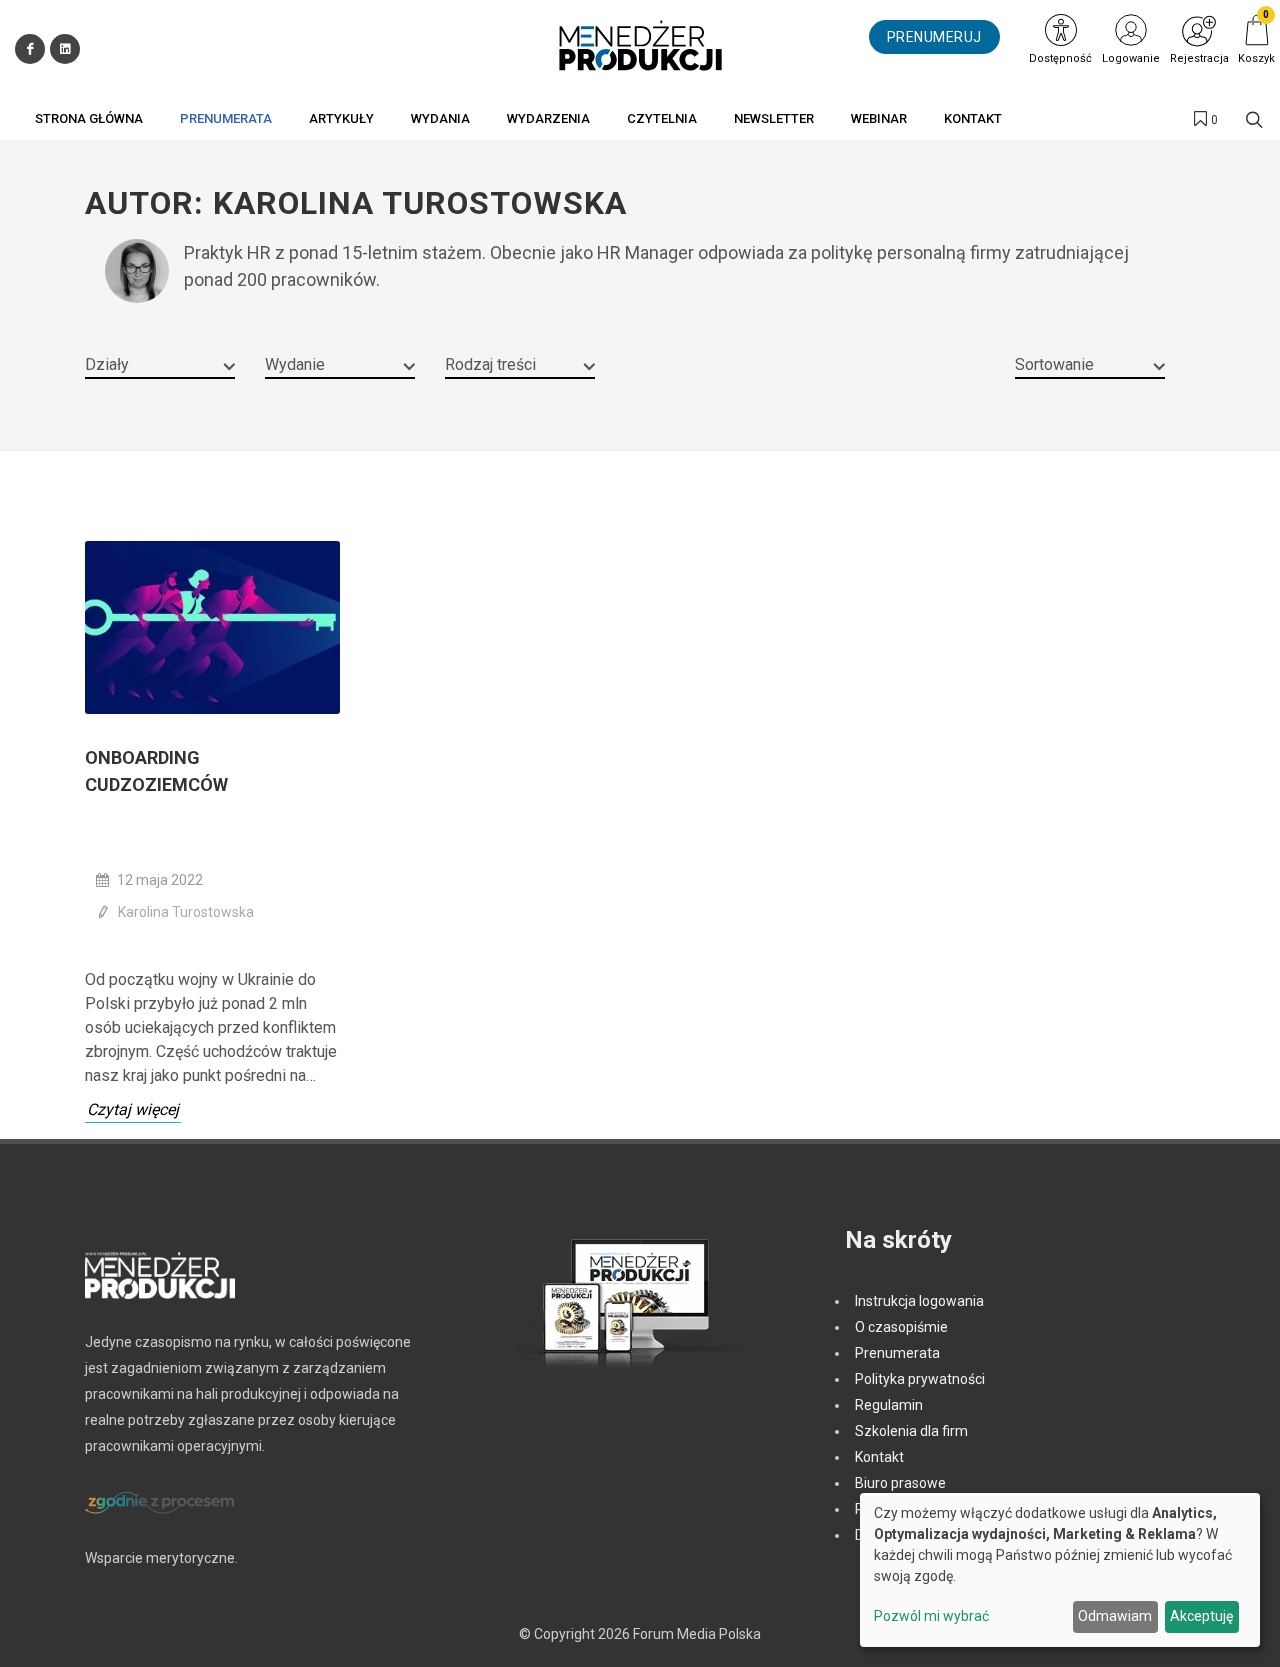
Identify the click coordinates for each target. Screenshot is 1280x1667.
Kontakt (879, 1457)
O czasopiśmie (901, 1327)
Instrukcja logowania (919, 1301)
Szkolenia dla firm (911, 1431)
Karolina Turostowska (186, 912)
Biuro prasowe (900, 1483)
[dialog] (1060, 1570)
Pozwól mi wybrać (931, 1616)
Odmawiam (1115, 1616)
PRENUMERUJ (934, 37)
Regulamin (889, 1405)
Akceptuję (1201, 1616)
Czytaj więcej (133, 1109)
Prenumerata (897, 1353)
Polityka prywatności (920, 1379)
